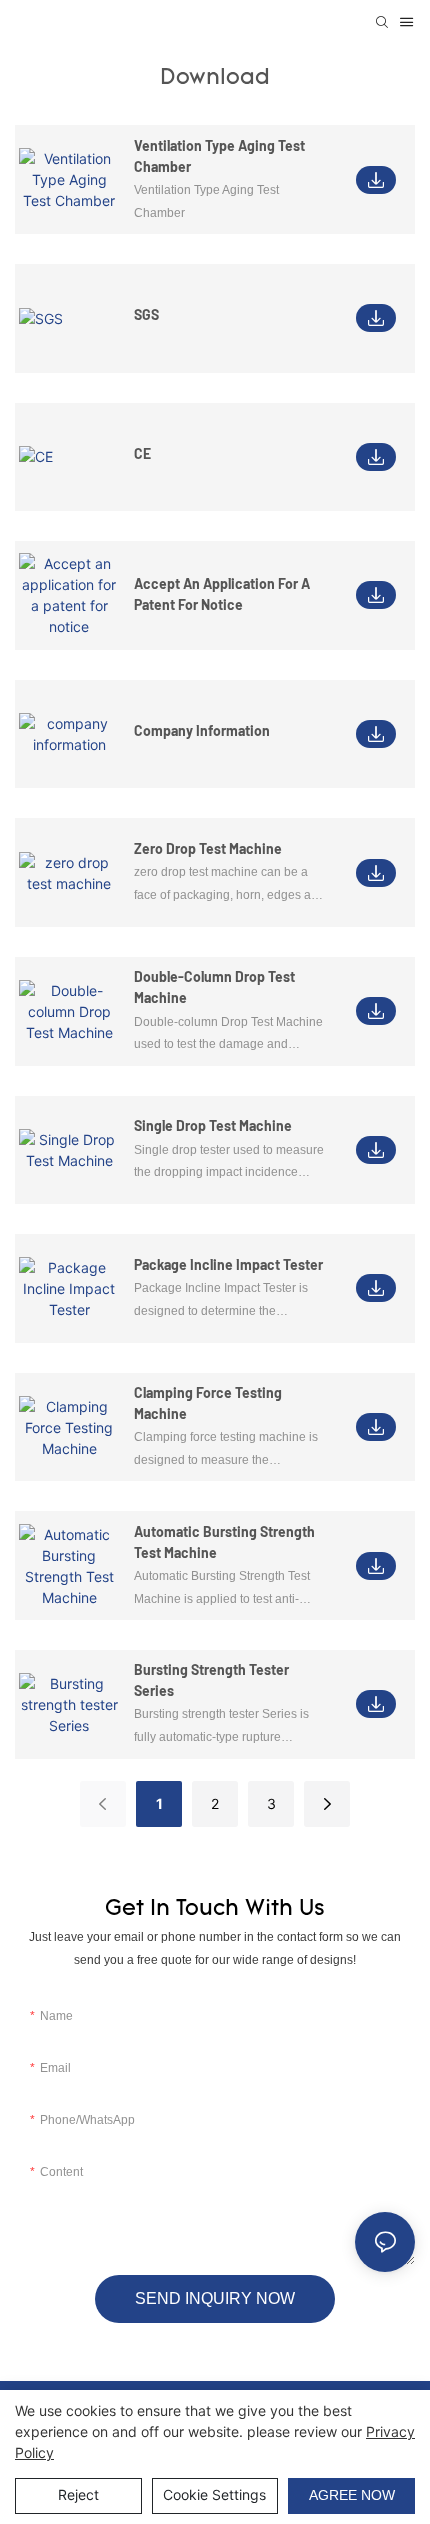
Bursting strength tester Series (211, 1680)
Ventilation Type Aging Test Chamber (219, 156)
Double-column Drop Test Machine (214, 987)
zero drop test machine (208, 848)
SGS (146, 314)
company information (202, 730)
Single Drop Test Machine (213, 1125)
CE (142, 453)
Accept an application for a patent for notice (222, 594)
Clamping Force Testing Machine (208, 1403)
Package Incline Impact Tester (228, 1264)
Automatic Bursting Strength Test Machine (224, 1542)
